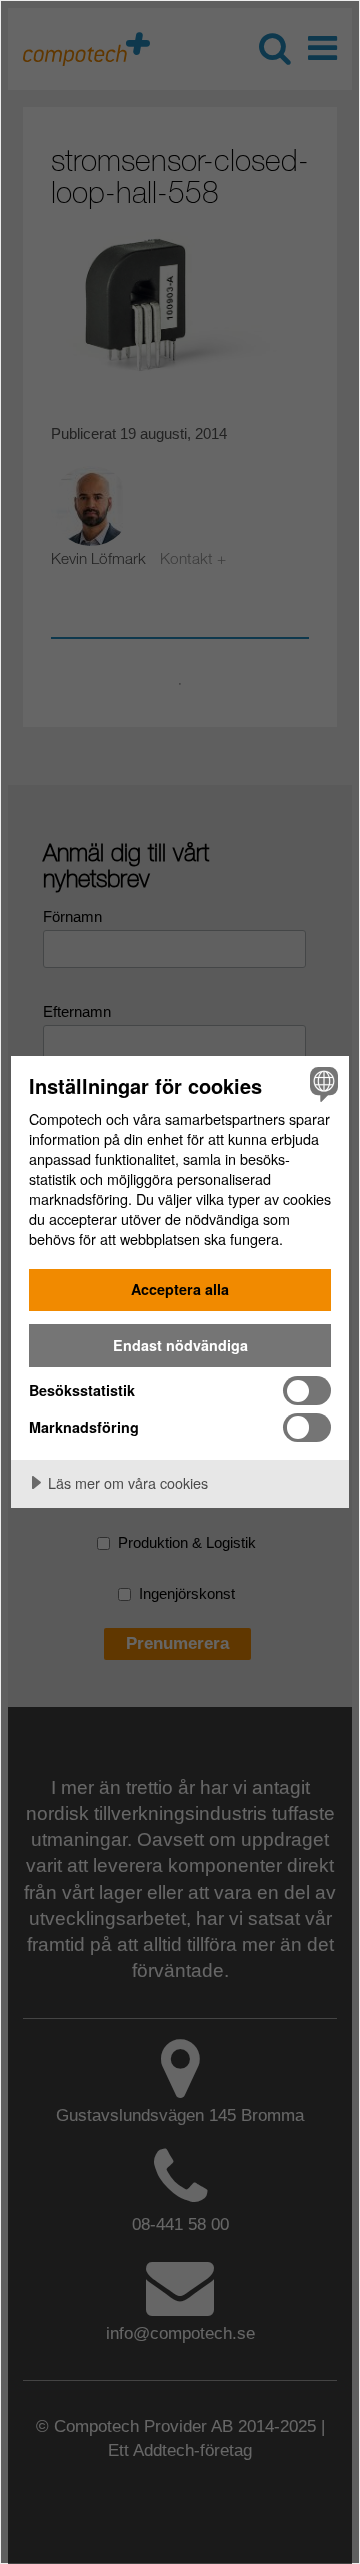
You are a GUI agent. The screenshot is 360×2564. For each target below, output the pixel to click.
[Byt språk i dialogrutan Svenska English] (321, 1084)
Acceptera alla (180, 1289)
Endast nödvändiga (180, 1345)
